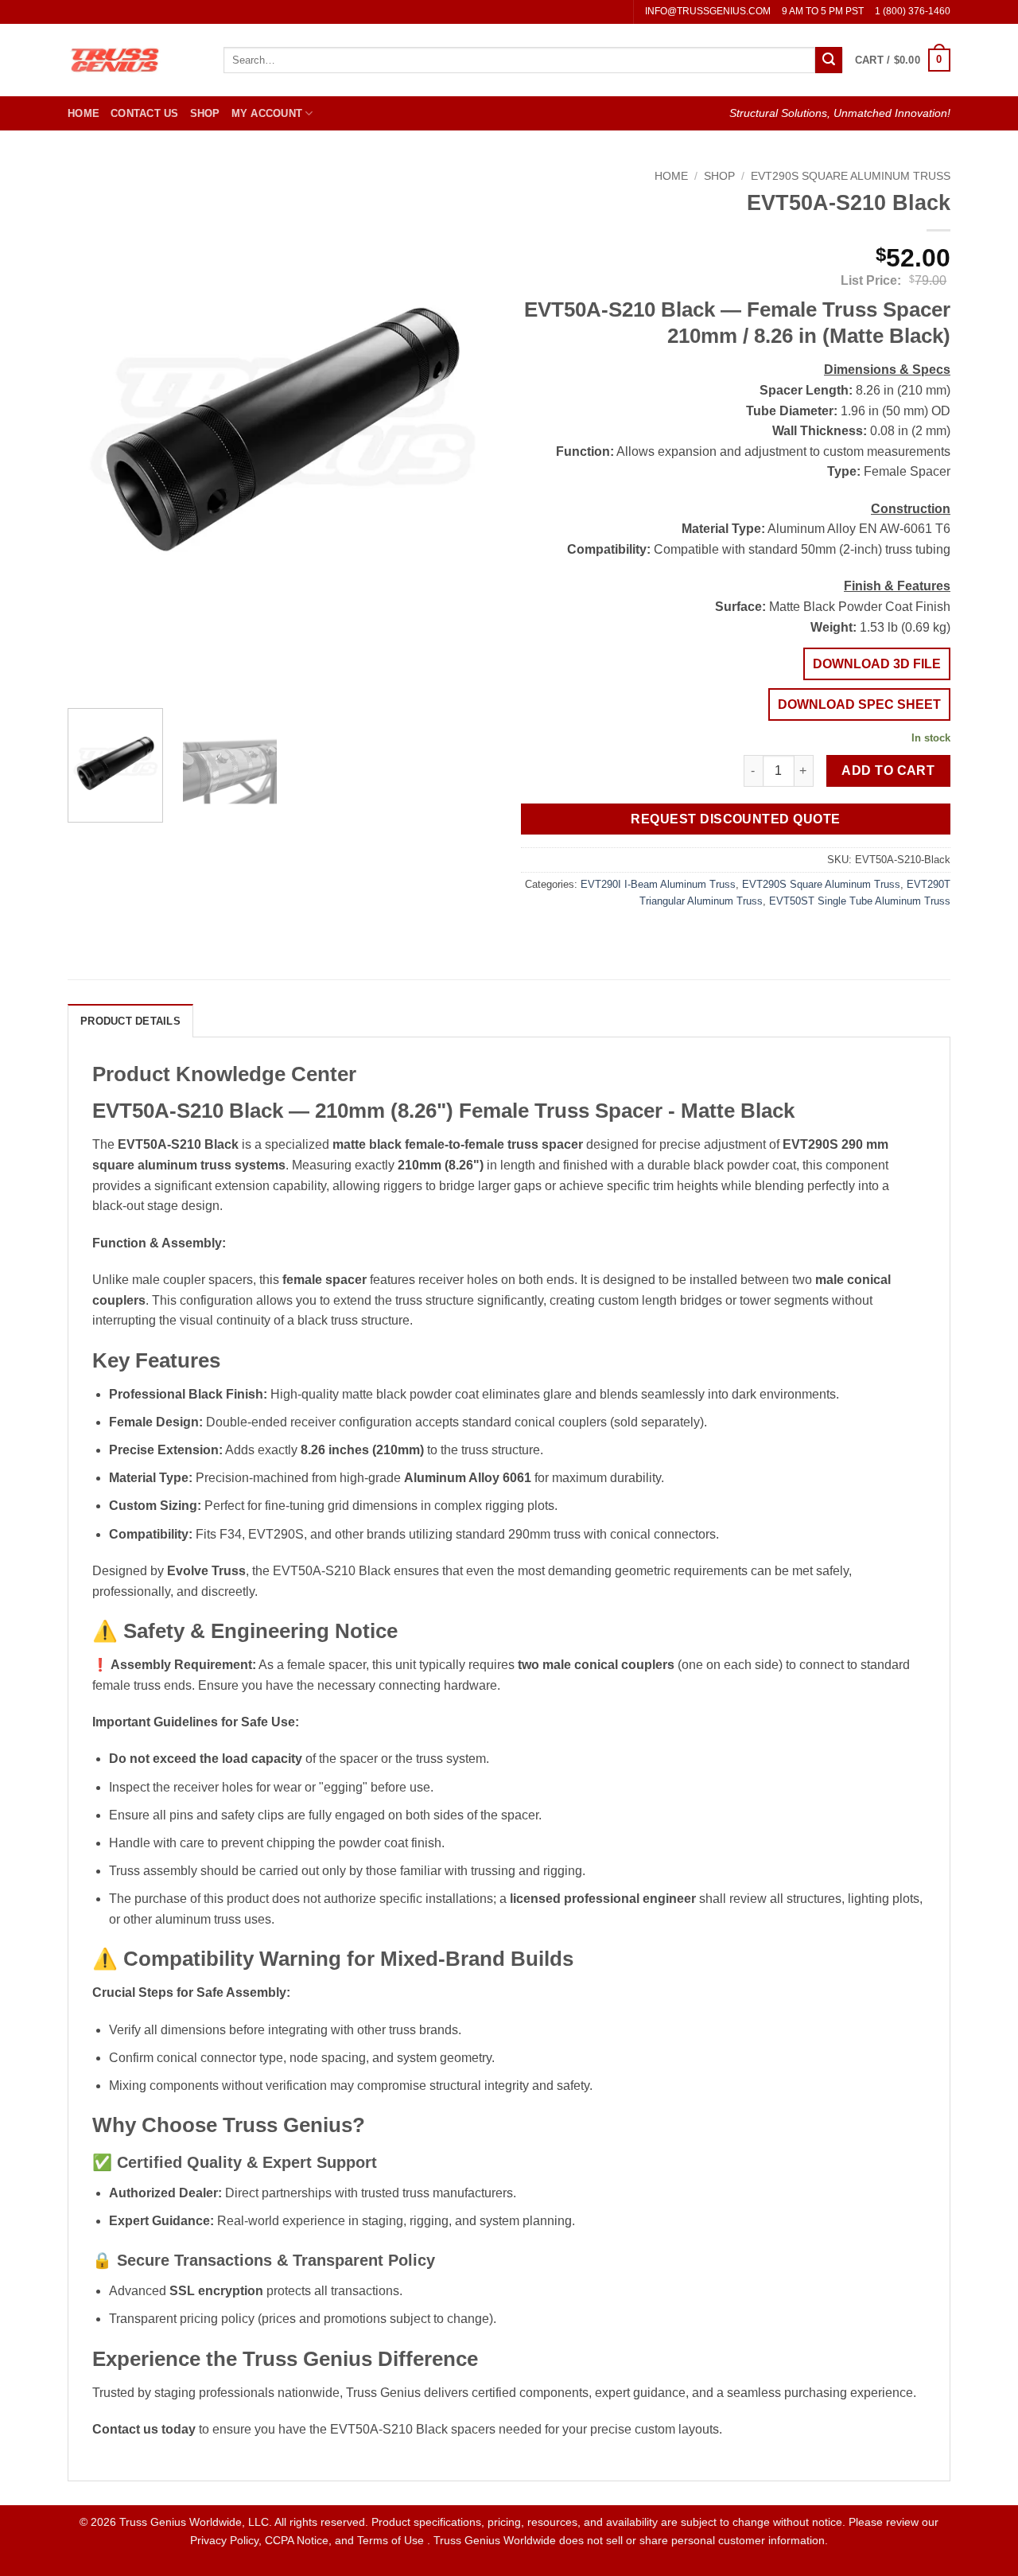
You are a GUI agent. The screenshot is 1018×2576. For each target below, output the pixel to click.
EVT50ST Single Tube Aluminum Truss (860, 901)
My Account (267, 113)
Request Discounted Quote (735, 819)
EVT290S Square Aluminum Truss (851, 176)
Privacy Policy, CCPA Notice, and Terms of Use (309, 2540)
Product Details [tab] (130, 1021)
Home (84, 113)
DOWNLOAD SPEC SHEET (859, 704)
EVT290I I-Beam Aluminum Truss (658, 884)
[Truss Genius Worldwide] (134, 60)
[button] (903, 60)
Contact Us (145, 113)
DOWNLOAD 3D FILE (877, 664)
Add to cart (888, 770)
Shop (205, 113)
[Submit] (829, 60)
